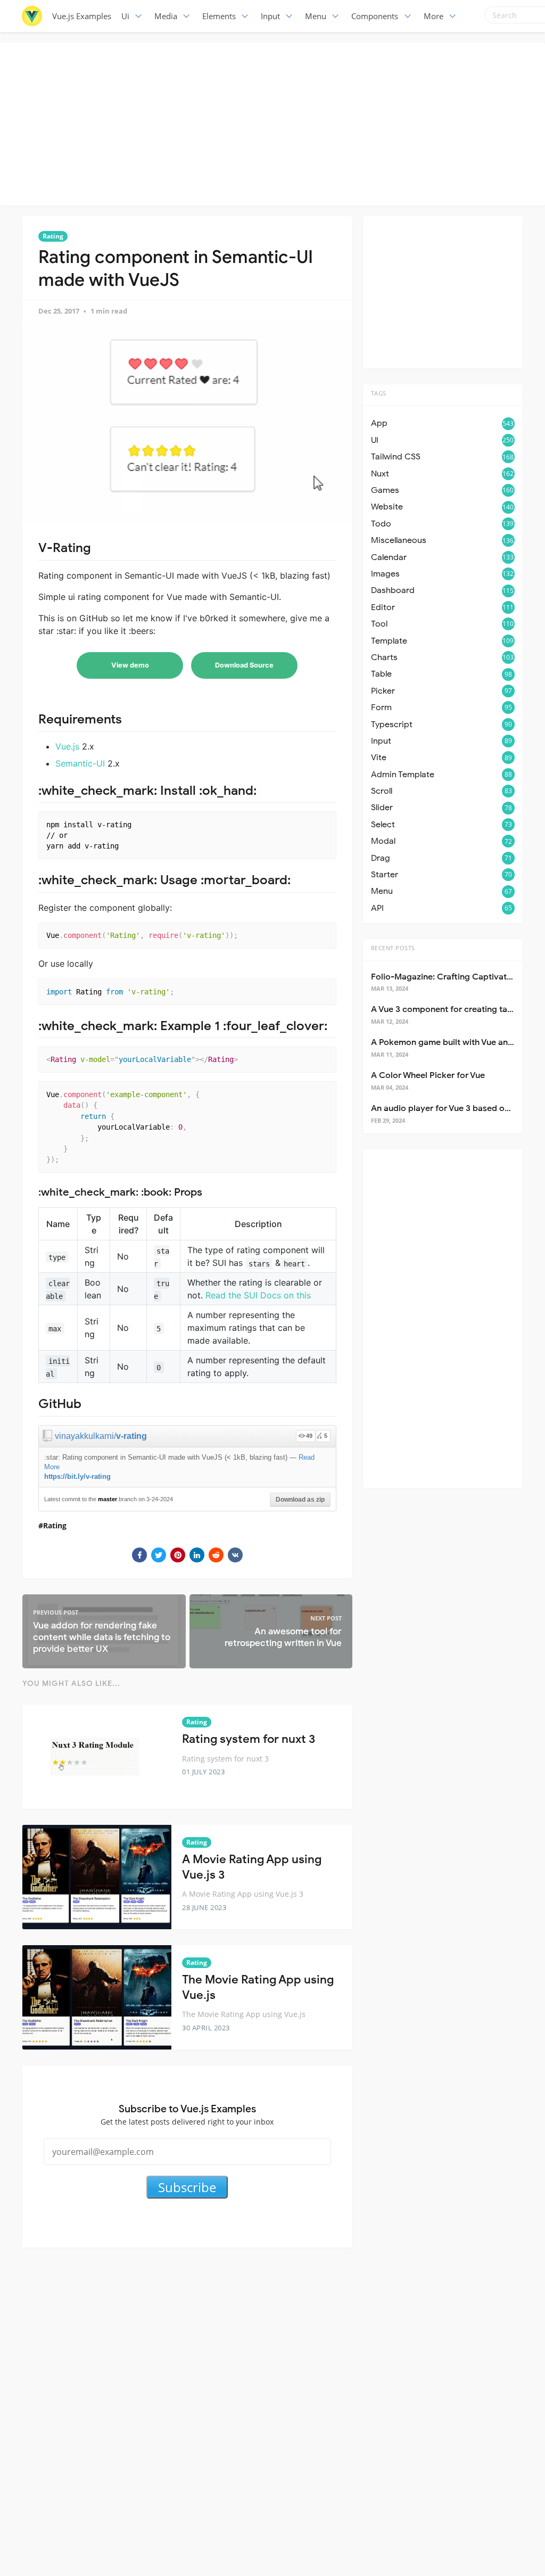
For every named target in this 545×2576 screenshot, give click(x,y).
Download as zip (300, 1500)
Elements (219, 16)
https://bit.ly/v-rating (77, 1476)
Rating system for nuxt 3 (249, 1739)
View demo (130, 665)
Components (375, 16)
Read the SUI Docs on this (258, 1295)
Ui (125, 16)
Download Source (244, 665)
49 (309, 1436)
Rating (53, 236)
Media (166, 16)
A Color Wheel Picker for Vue (428, 1075)
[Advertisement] (275, 122)
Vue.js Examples (82, 16)
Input (270, 16)
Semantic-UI (80, 763)
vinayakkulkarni (84, 1436)
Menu (316, 16)
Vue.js (67, 746)
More (433, 16)
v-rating (131, 1436)
